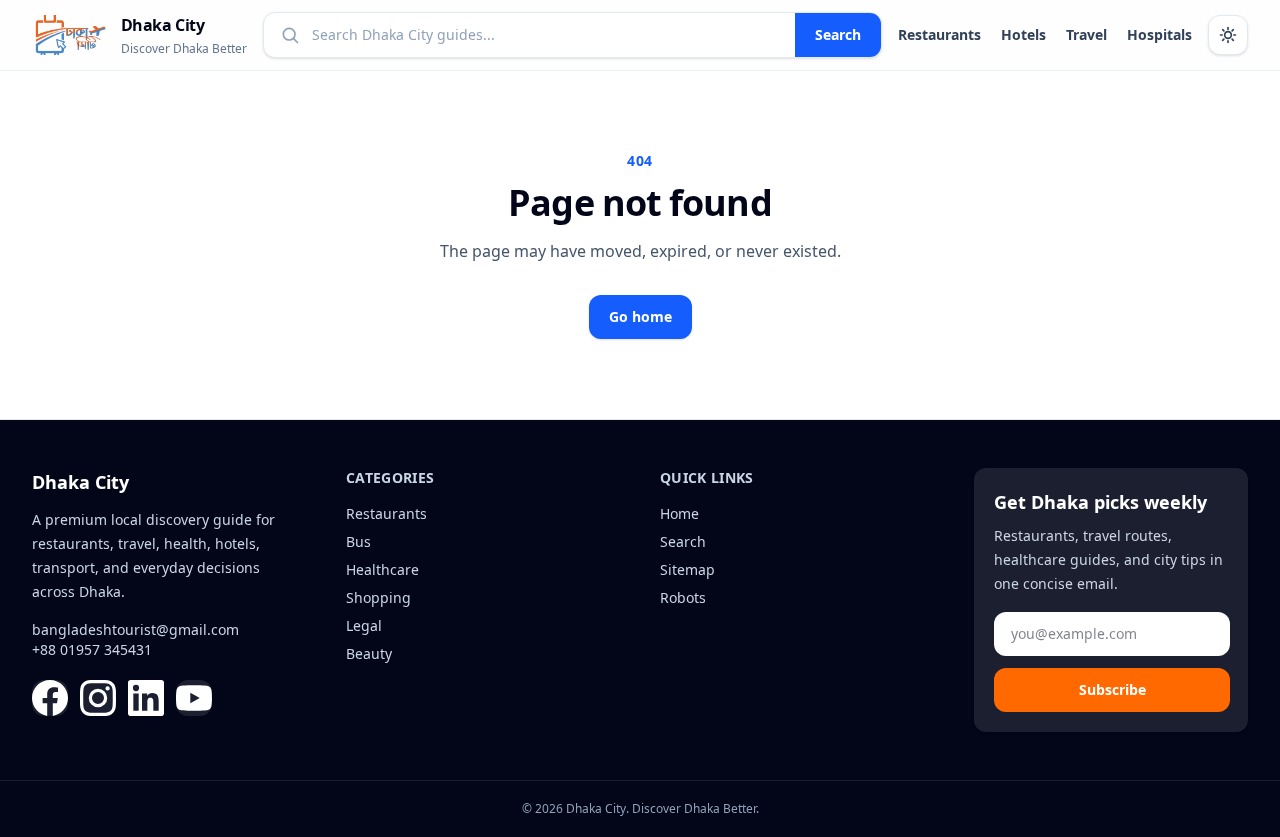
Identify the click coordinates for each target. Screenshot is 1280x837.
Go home (640, 316)
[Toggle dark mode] (1228, 35)
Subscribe (1112, 689)
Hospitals (1159, 34)
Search (838, 34)
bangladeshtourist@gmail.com (135, 629)
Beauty (369, 653)
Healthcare (382, 569)
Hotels (1023, 34)
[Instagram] (98, 698)
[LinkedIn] (146, 698)
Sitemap (687, 569)
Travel (1086, 34)
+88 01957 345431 (92, 649)
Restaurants (939, 34)
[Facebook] (50, 698)
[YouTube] (194, 698)
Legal (364, 625)
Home (679, 513)
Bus (358, 541)
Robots (683, 597)
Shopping (378, 597)
